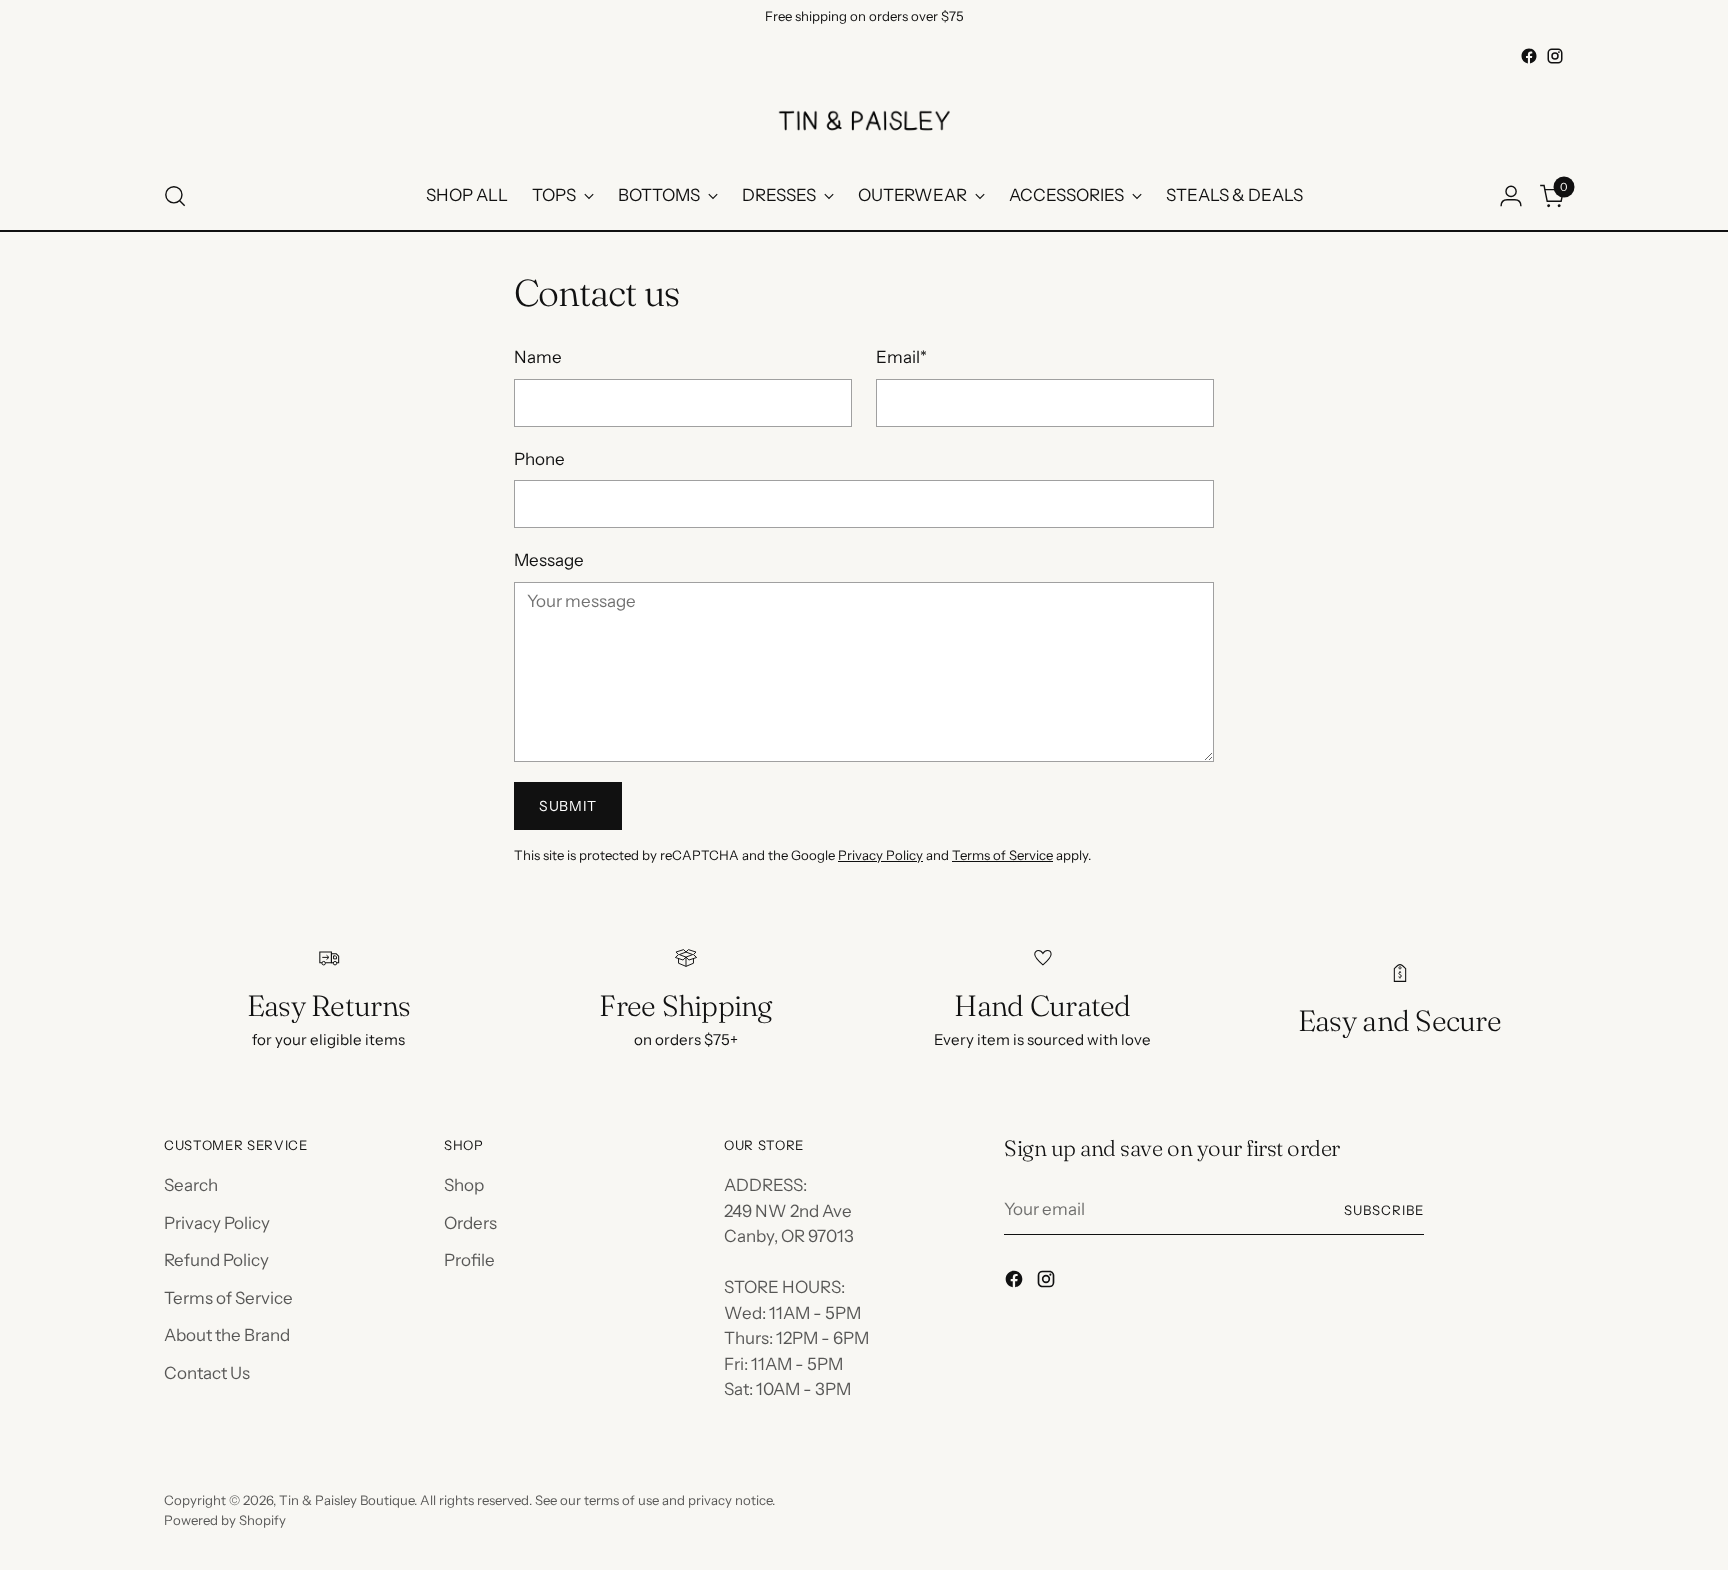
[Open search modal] (175, 196)
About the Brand (227, 1335)
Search (191, 1185)
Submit (568, 806)
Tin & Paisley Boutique (346, 1500)
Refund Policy (216, 1260)
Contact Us (207, 1373)
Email (901, 357)
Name (538, 357)
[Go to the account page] (1511, 196)
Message (549, 560)
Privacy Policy (880, 855)
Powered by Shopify (225, 1520)
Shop (464, 1185)
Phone (539, 459)
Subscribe (1384, 1210)
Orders (470, 1223)
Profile (469, 1260)
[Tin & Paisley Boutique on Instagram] (1555, 56)
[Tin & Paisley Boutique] (864, 116)
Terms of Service (1002, 855)
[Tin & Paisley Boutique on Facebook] (1529, 56)
